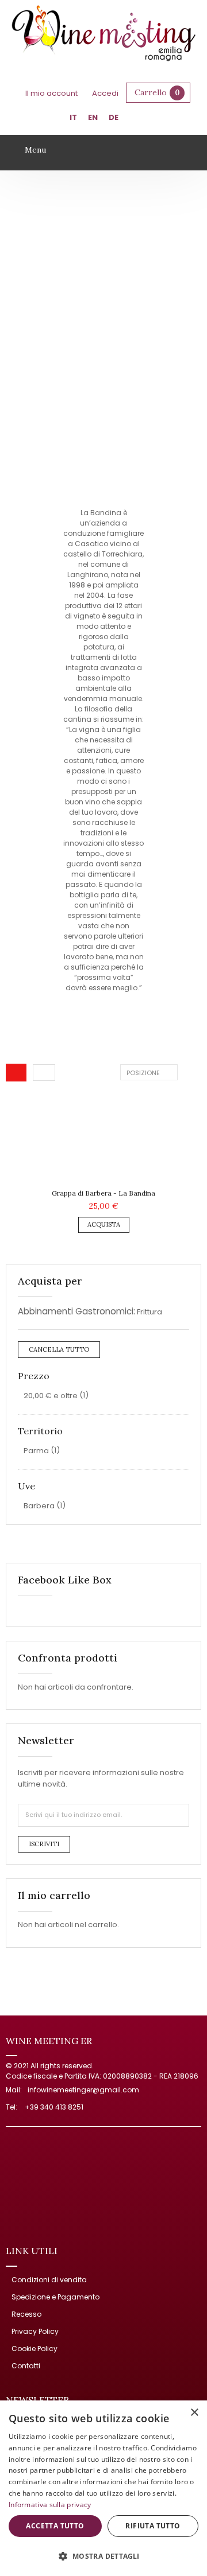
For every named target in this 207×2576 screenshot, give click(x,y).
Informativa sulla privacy (50, 2505)
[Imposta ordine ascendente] (187, 1072)
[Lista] (44, 1072)
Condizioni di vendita (49, 2280)
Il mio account (51, 93)
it (73, 117)
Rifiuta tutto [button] (153, 2526)
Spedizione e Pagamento (55, 2297)
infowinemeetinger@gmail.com (83, 2090)
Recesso (26, 2314)
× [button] (194, 2413)
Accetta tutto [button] (55, 2526)
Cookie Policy (34, 2349)
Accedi (105, 93)
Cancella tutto (59, 1349)
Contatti (26, 2366)
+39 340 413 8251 (54, 2107)
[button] (103, 2556)
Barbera (39, 1506)
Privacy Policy (35, 2331)
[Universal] (104, 35)
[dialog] (103, 2488)
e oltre (51, 1396)
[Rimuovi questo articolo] (183, 1312)
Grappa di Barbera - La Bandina (103, 1193)
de (114, 117)
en (93, 117)
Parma (36, 1451)
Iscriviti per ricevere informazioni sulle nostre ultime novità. (101, 1778)
